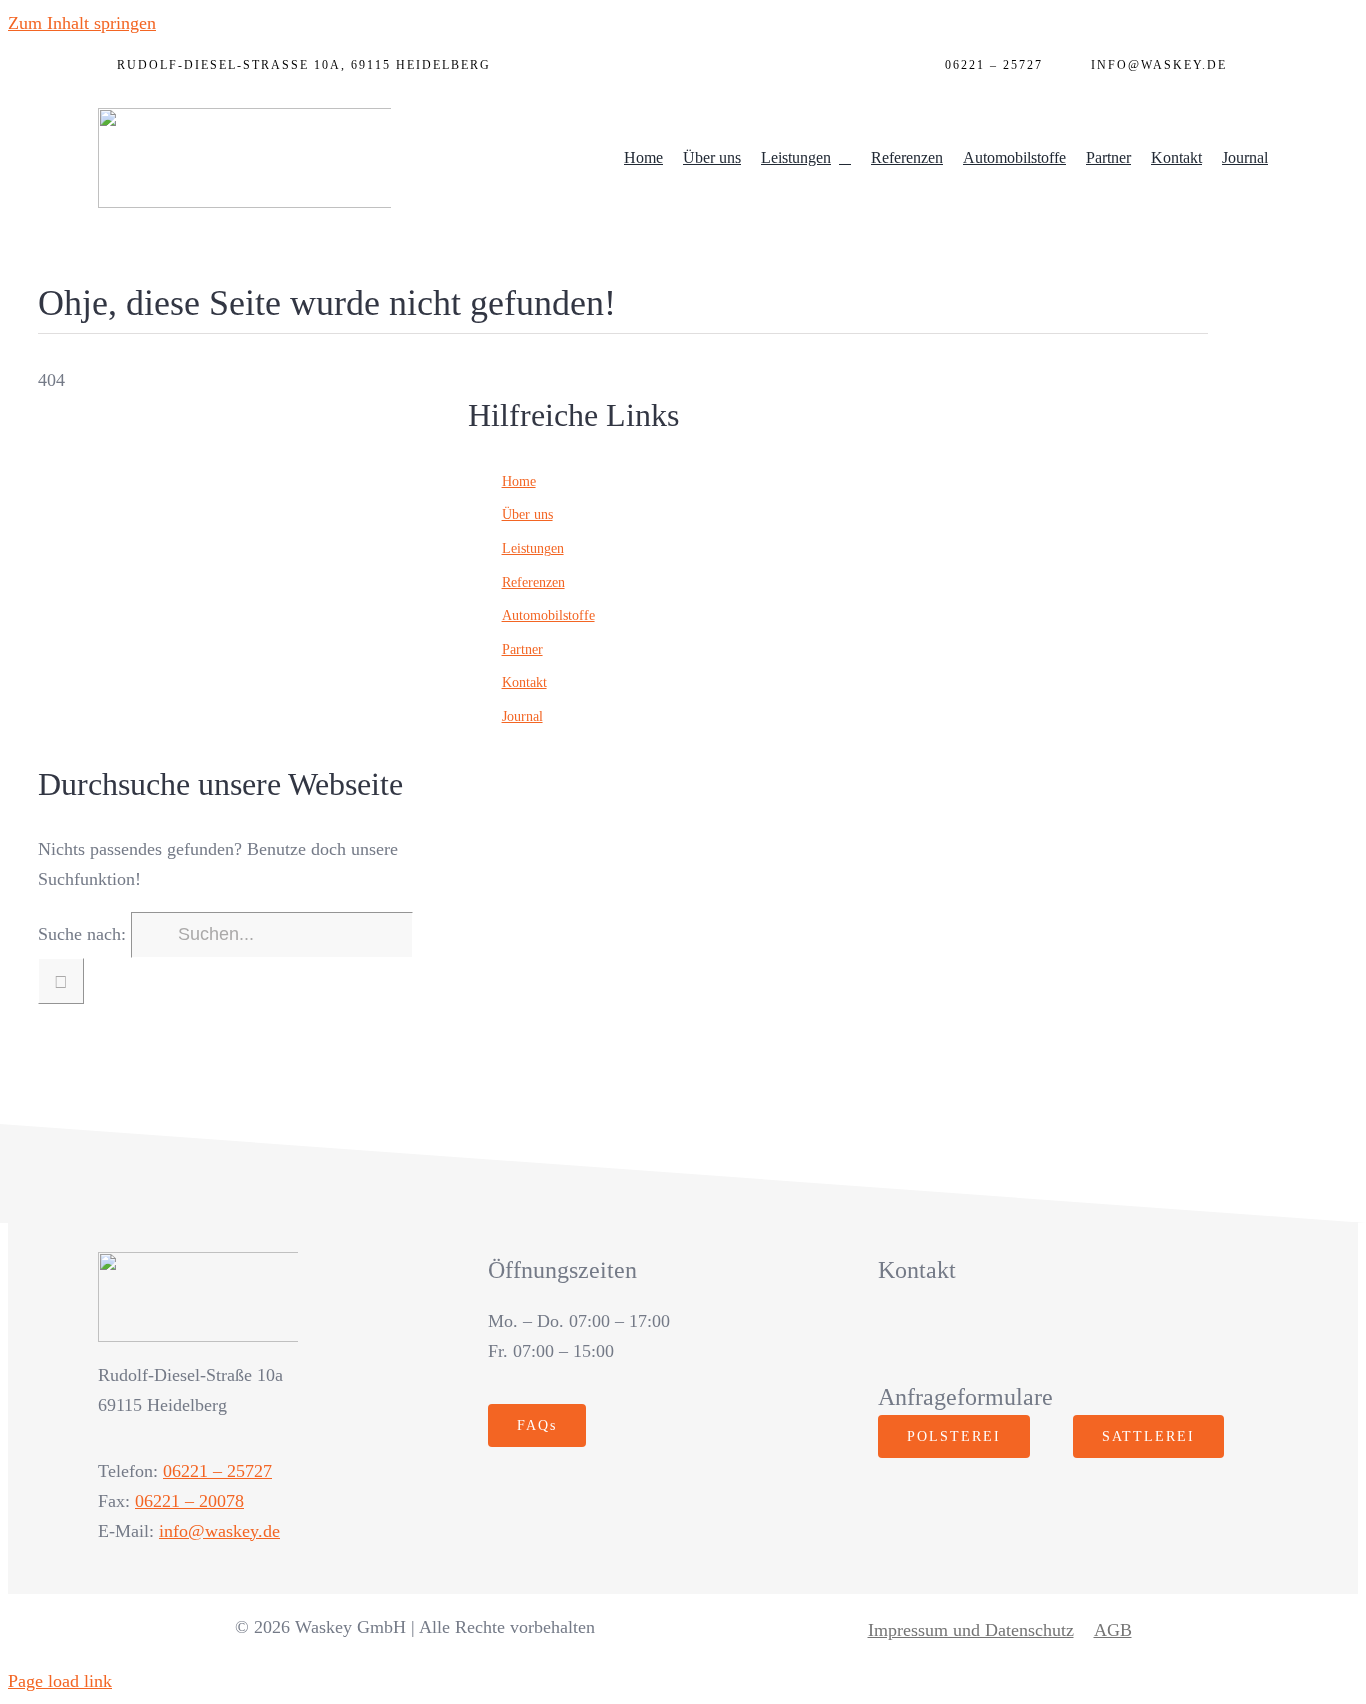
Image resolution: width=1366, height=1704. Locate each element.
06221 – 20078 (189, 1501)
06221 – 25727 (217, 1471)
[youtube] (975, 1334)
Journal (522, 716)
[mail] (1061, 1334)
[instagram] (932, 1334)
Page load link (60, 1681)
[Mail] (1257, 69)
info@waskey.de (219, 1531)
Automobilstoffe (548, 615)
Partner (522, 649)
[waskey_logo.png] (248, 117)
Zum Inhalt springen (82, 23)
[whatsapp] (1018, 1334)
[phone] (1104, 1334)
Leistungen (533, 548)
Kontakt (524, 682)
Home (519, 481)
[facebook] (889, 1334)
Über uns (527, 514)
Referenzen (533, 582)
